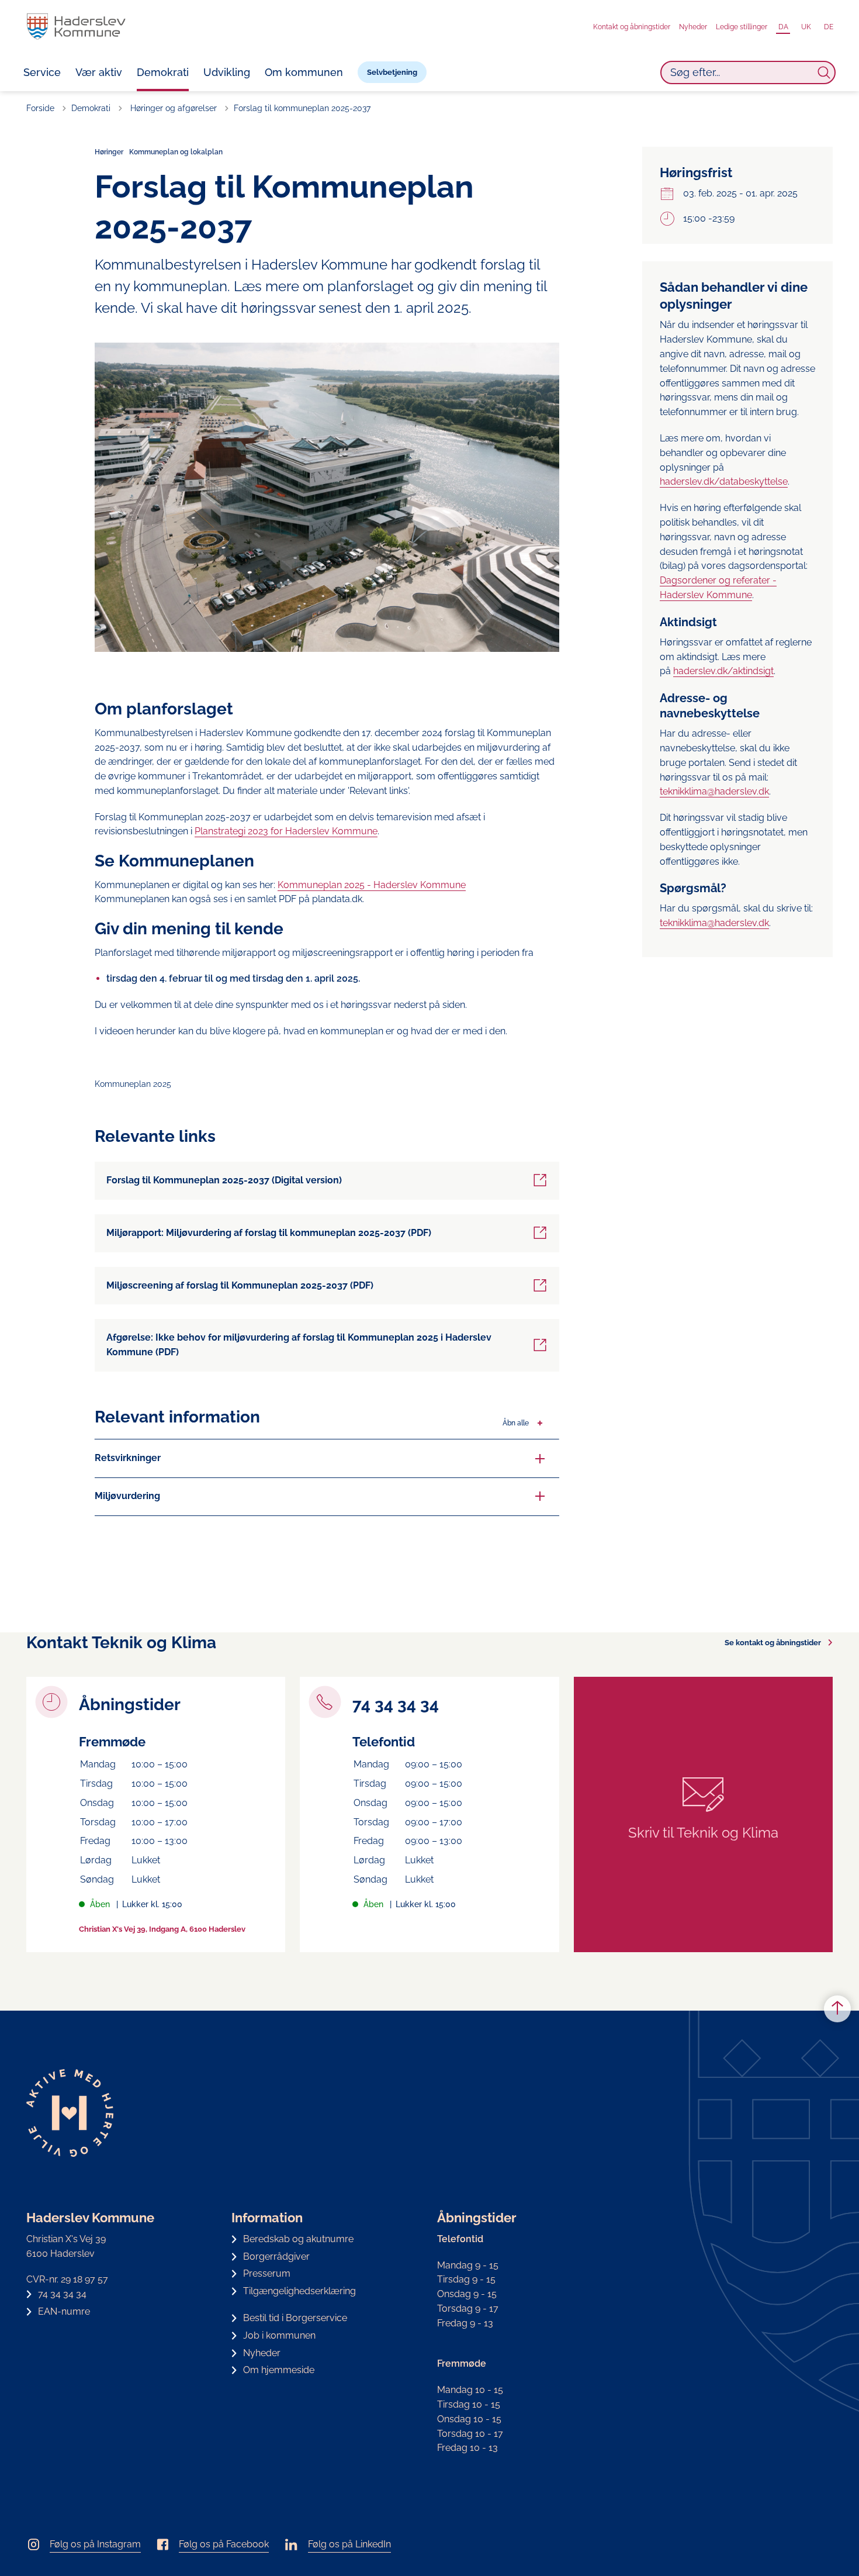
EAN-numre (64, 2311)
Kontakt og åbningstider (632, 27)
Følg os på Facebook (224, 2544)
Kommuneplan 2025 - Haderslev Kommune (372, 885)
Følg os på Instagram (95, 2544)
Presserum (267, 2273)
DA (783, 27)
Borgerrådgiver (276, 2256)
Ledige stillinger (742, 27)
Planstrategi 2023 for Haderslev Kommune (286, 831)
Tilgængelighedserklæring (299, 2291)
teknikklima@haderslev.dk (714, 791)
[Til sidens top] (837, 2009)
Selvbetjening (392, 72)
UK (806, 27)
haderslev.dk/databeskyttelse (724, 481)
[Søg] (824, 72)
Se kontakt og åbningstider (773, 1643)
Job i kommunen (279, 2335)
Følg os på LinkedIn (349, 2544)
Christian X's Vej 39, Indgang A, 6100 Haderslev (162, 1929)
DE (829, 27)
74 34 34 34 (62, 2294)
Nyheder (693, 27)
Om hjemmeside (279, 2370)
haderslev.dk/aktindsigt (723, 671)
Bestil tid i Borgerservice (295, 2318)
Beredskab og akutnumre (298, 2239)
